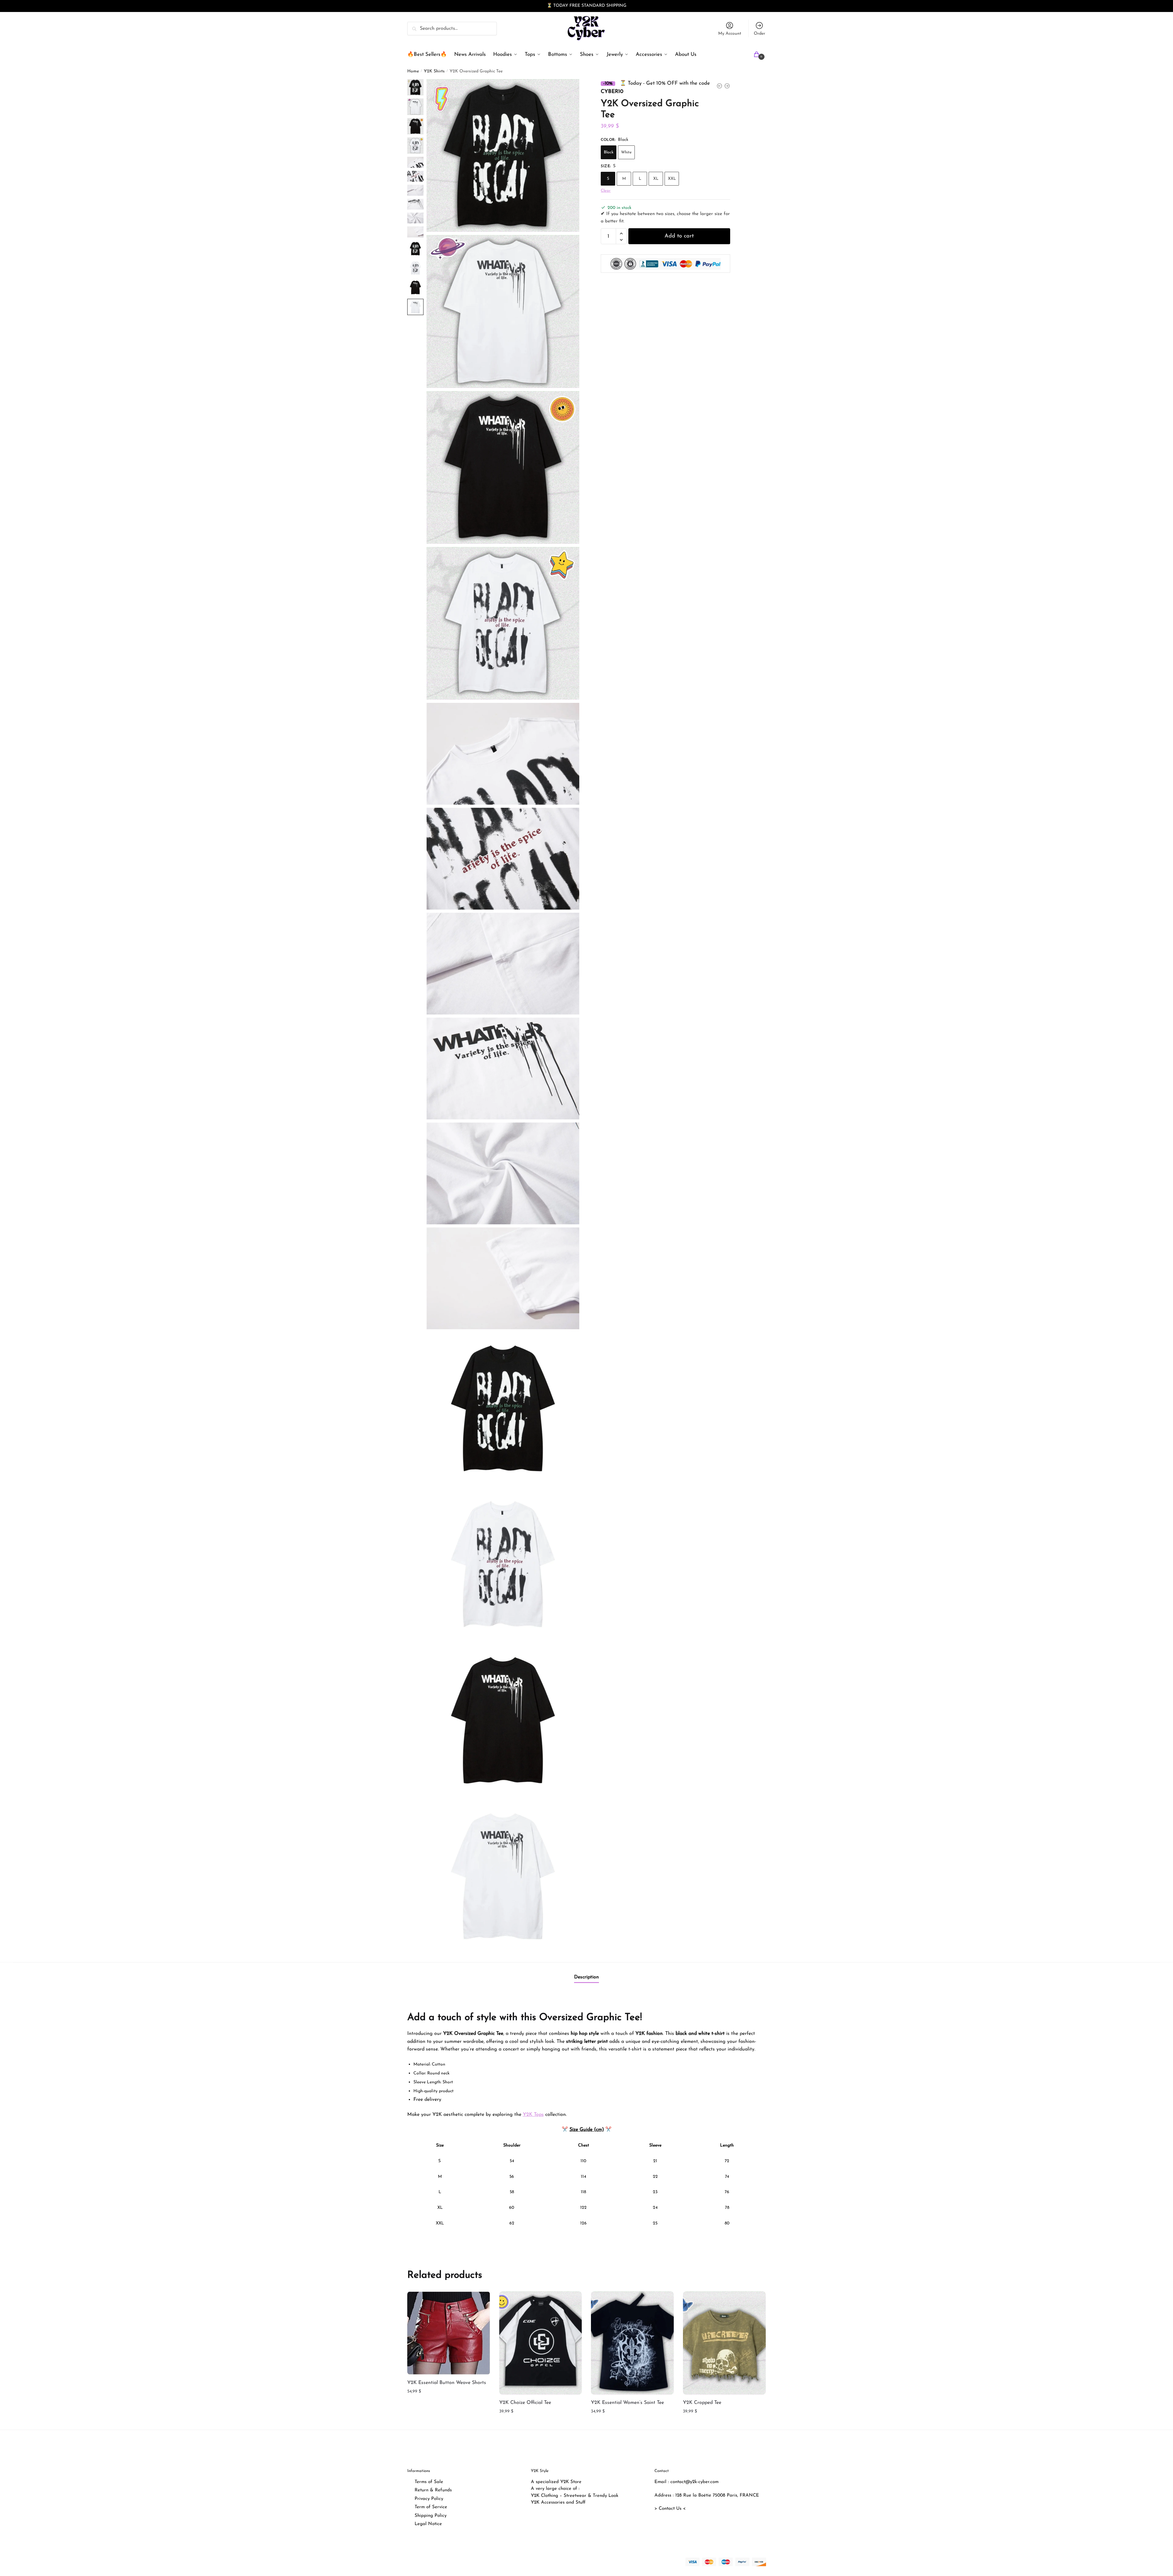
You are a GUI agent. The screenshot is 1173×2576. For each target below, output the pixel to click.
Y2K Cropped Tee (702, 2403)
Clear (606, 191)
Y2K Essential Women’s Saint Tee (627, 2403)
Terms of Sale (429, 2482)
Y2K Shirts (434, 71)
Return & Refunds (433, 2490)
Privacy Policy (429, 2499)
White (626, 153)
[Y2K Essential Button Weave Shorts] (449, 2333)
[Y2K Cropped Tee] (724, 2343)
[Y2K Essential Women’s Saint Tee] (632, 2343)
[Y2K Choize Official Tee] (541, 2343)
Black (609, 153)
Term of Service (431, 2507)
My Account (730, 34)
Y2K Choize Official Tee (525, 2403)
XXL (672, 179)
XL (656, 179)
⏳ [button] (549, 6)
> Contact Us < (670, 2509)
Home (413, 71)
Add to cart (679, 237)
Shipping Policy (431, 2516)
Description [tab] (586, 1977)
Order (759, 34)
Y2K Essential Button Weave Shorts (447, 2383)
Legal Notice (428, 2524)
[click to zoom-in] (503, 156)
